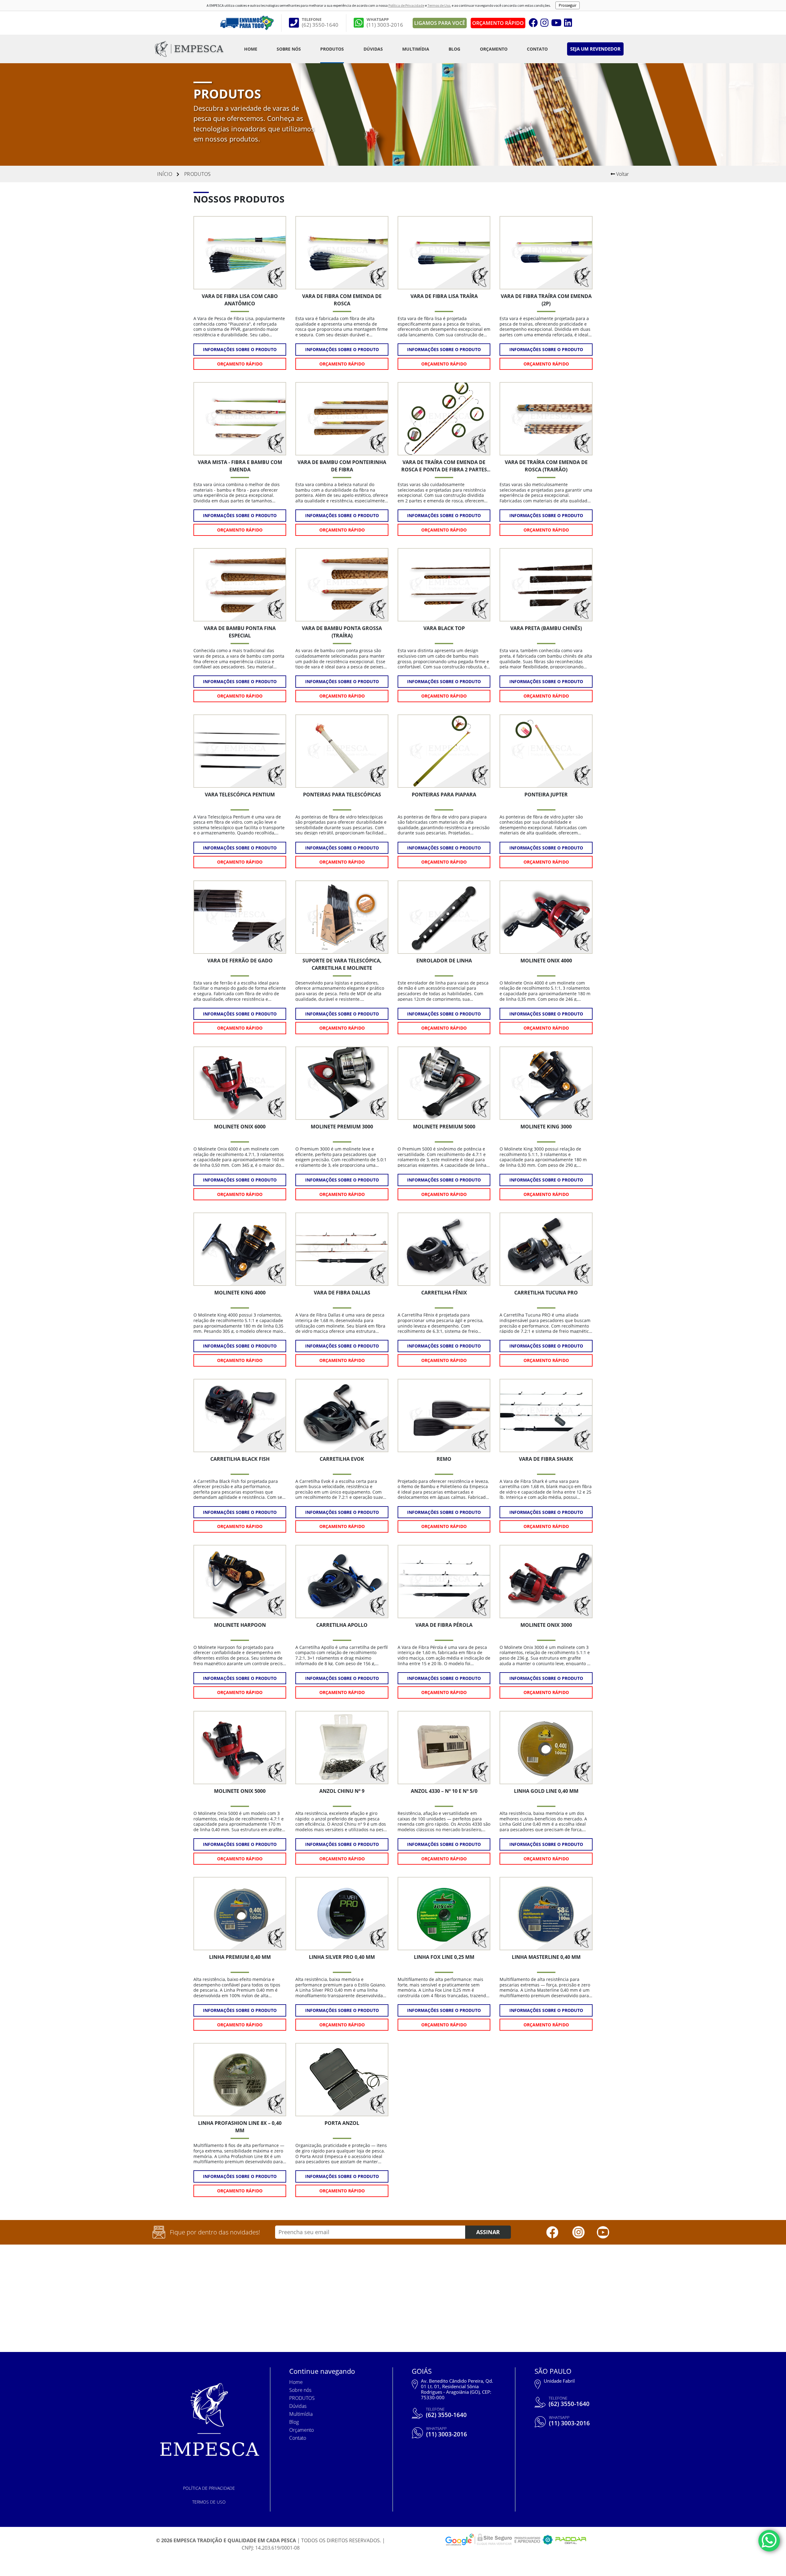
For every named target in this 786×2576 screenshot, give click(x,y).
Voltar (622, 174)
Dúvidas (373, 49)
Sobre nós (289, 49)
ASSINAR (488, 2232)
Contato (537, 49)
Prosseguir (568, 5)
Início (165, 174)
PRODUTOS (332, 49)
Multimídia (416, 49)
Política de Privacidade (406, 5)
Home (251, 49)
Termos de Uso (439, 5)
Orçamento (494, 49)
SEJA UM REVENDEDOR (595, 49)
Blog (454, 49)
